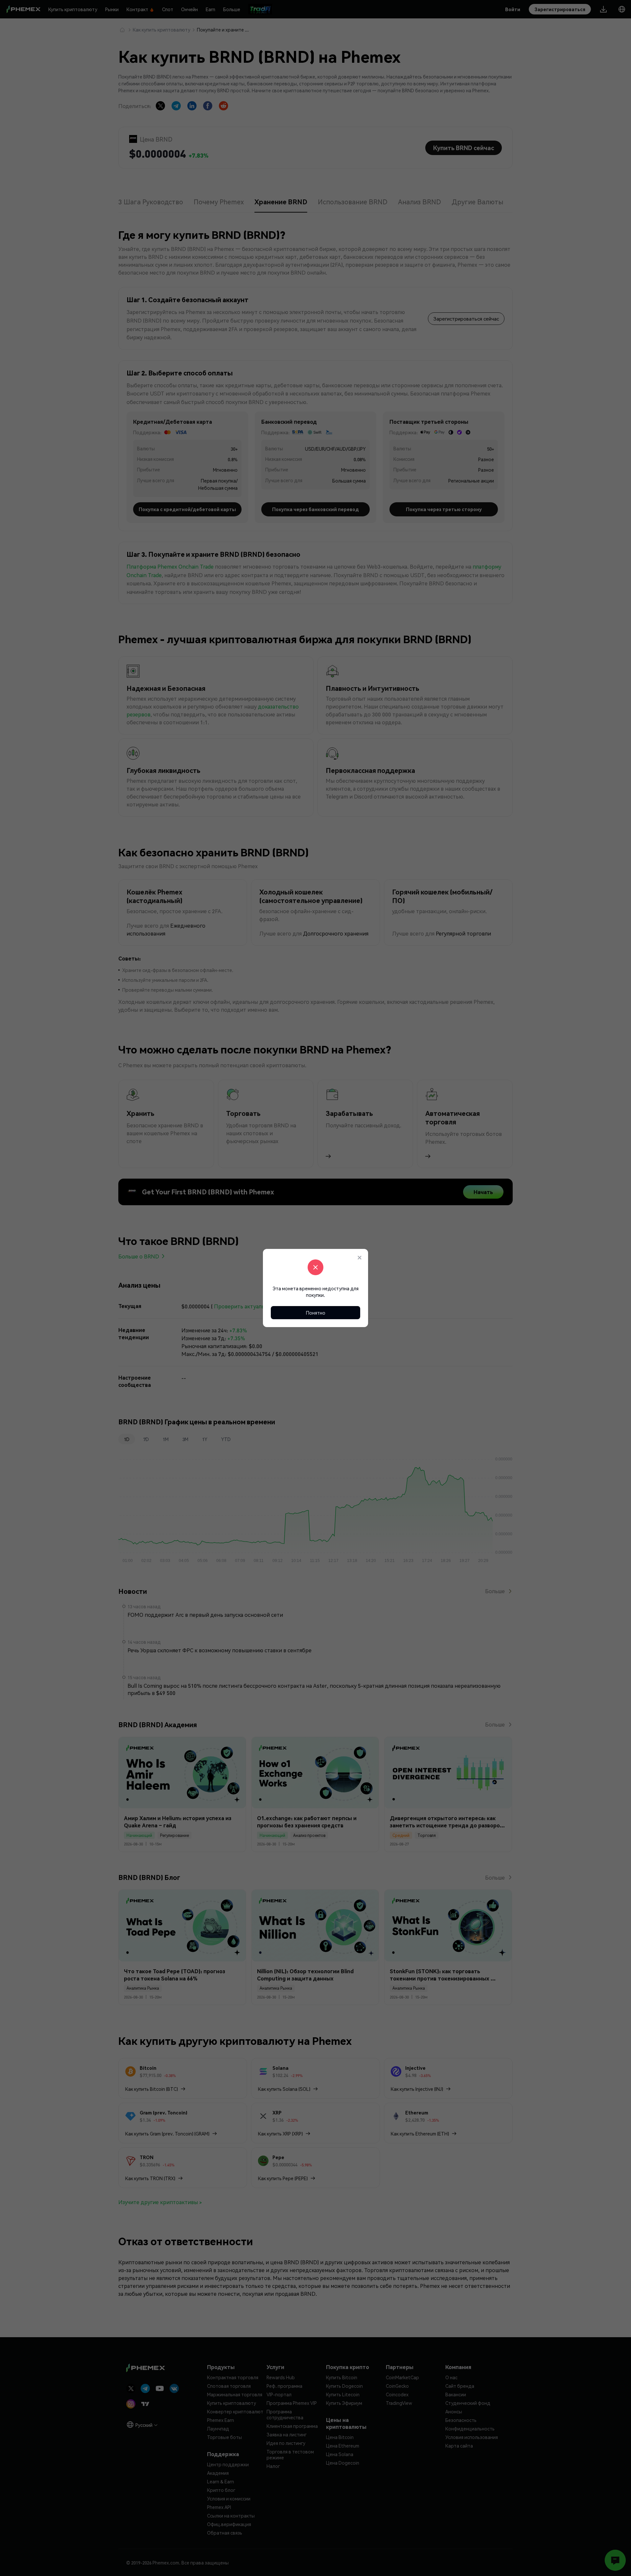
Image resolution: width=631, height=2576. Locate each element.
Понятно (316, 1313)
